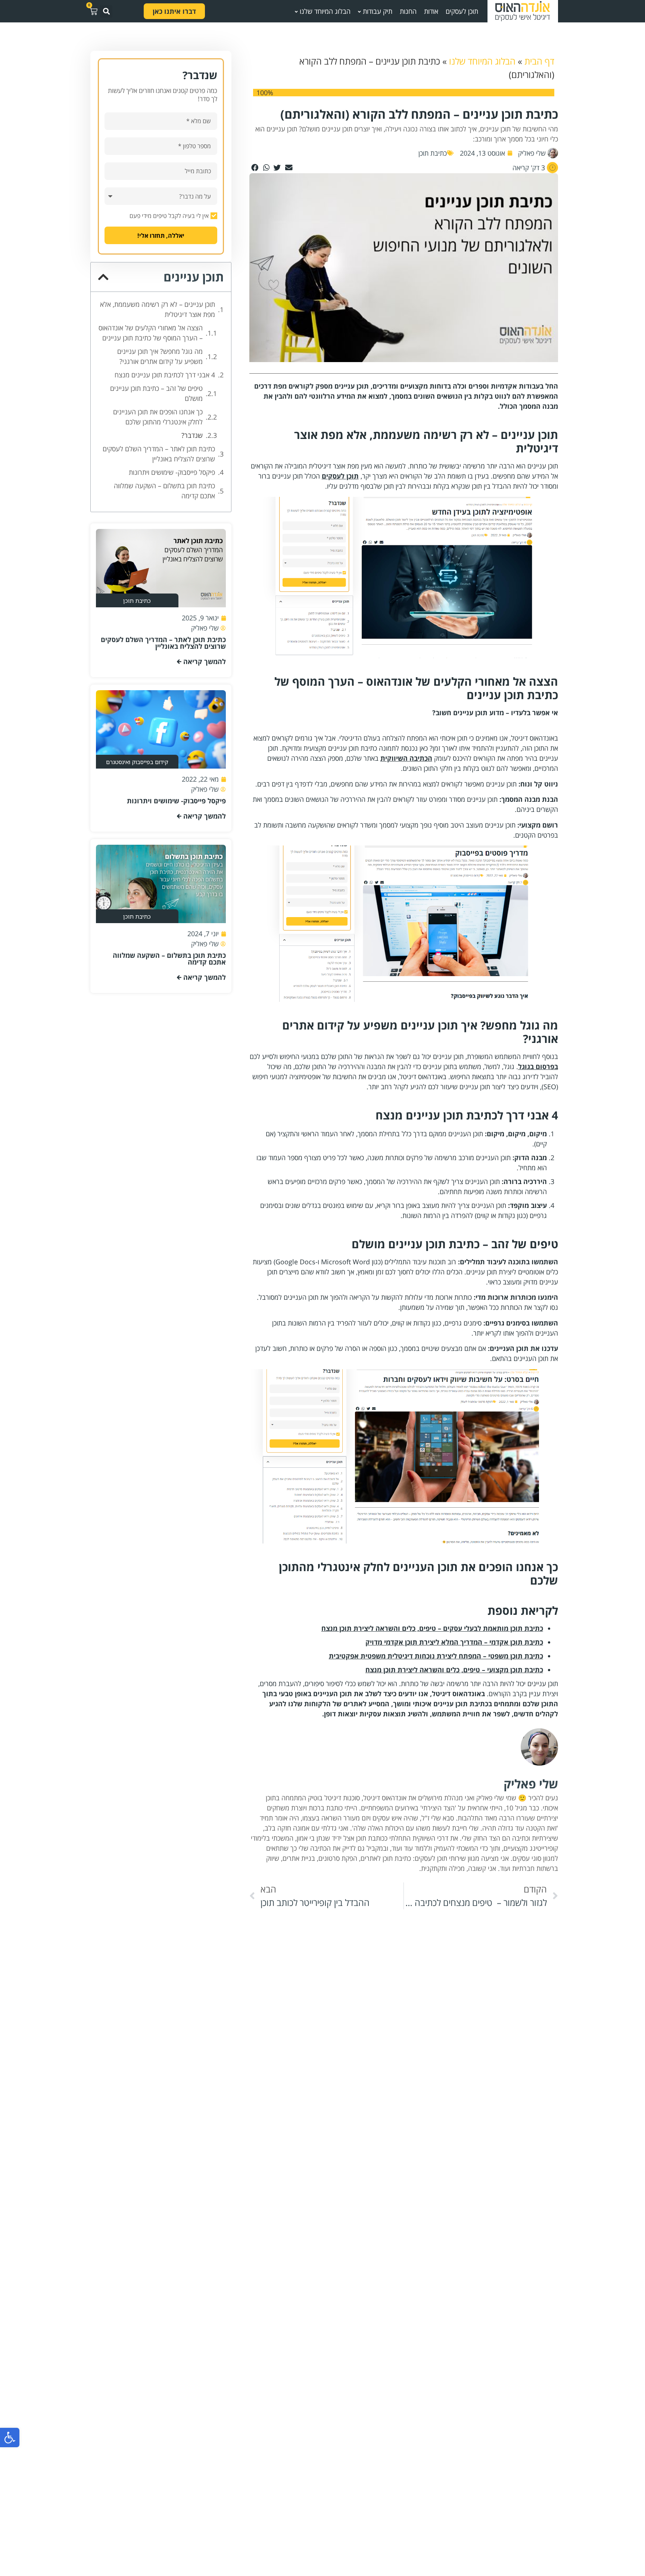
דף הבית (539, 61)
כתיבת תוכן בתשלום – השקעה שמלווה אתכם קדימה (164, 491)
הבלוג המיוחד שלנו (482, 61)
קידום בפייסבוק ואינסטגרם (137, 762)
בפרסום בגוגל (538, 1066)
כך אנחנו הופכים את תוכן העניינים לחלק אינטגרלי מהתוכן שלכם (158, 417)
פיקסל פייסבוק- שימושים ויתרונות (172, 472)
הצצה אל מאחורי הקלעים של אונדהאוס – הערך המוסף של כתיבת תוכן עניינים (151, 333)
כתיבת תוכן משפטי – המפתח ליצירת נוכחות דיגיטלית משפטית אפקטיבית (436, 1656)
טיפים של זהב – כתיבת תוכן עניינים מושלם (156, 393)
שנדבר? (192, 435)
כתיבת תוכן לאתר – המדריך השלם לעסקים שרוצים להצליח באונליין (159, 454)
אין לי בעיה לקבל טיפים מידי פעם (169, 216)
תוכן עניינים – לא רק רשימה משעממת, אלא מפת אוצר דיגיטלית (158, 309)
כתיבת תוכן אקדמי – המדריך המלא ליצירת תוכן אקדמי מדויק (454, 1642)
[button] (10, 2438)
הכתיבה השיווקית (406, 758)
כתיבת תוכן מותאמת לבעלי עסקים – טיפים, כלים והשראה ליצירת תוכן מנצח (432, 1628)
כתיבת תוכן (433, 153)
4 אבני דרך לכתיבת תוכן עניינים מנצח (165, 375)
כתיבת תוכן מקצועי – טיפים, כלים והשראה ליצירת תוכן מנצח (454, 1670)
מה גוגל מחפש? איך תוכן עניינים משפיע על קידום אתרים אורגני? (160, 356)
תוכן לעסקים (340, 476)
